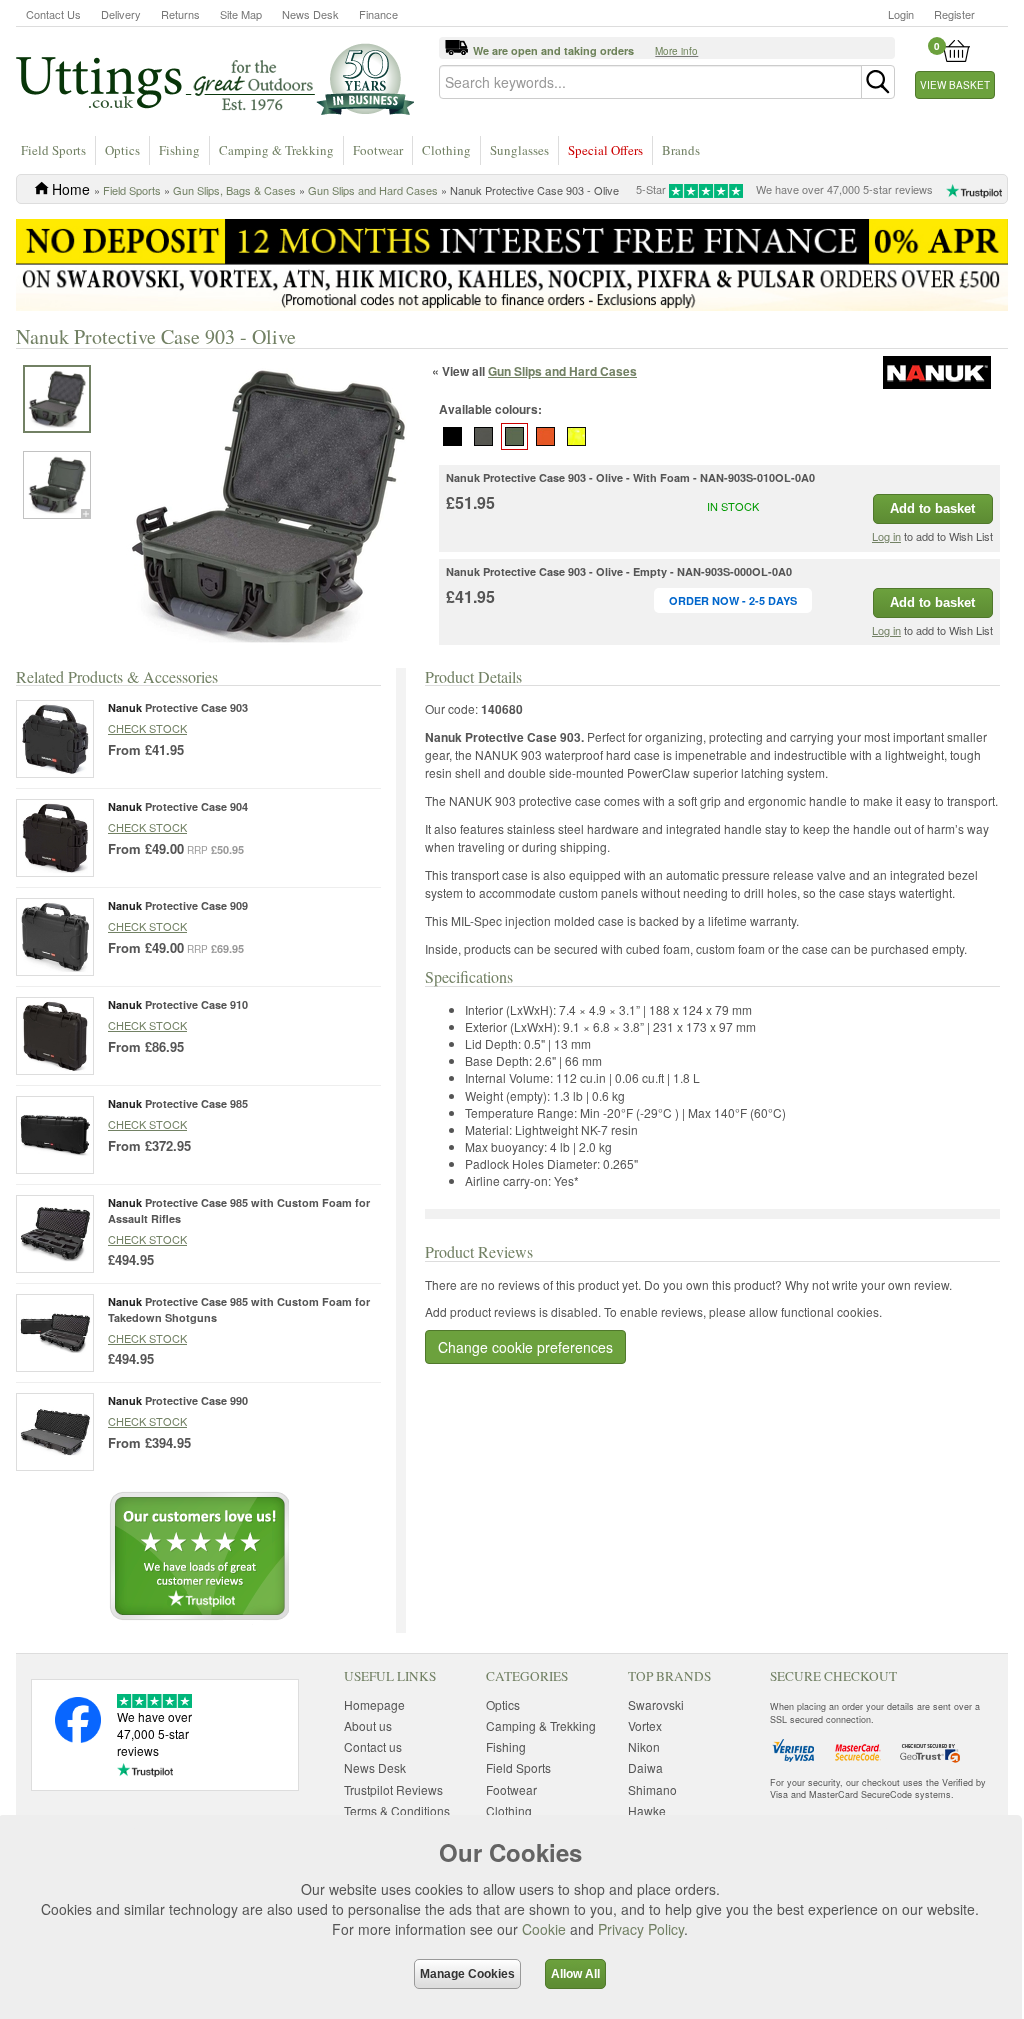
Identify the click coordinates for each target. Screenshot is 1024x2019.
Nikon (644, 1746)
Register (954, 14)
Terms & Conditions (397, 1810)
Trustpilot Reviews (393, 1789)
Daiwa (645, 1767)
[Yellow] (577, 437)
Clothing (446, 150)
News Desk (310, 14)
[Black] (453, 437)
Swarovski (656, 1704)
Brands (681, 150)
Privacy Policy (641, 1929)
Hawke (647, 1810)
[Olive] (515, 437)
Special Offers (605, 150)
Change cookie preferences (525, 1347)
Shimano (652, 1789)
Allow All (575, 1974)
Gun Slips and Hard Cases (373, 190)
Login (901, 14)
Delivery (121, 14)
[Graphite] (484, 437)
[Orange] (546, 437)
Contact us (373, 1746)
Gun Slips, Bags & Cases (234, 190)
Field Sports (53, 150)
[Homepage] (215, 78)
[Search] (878, 82)
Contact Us (53, 14)
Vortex (645, 1725)
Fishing (179, 150)
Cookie (544, 1929)
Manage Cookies (467, 1974)
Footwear (378, 150)
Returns (180, 14)
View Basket (955, 85)
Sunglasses (519, 150)
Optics (122, 150)
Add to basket (932, 508)
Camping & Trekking (276, 150)
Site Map (241, 14)
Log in (886, 536)
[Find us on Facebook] (78, 1737)
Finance (378, 14)
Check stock (147, 728)
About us (368, 1725)
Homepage (374, 1704)
